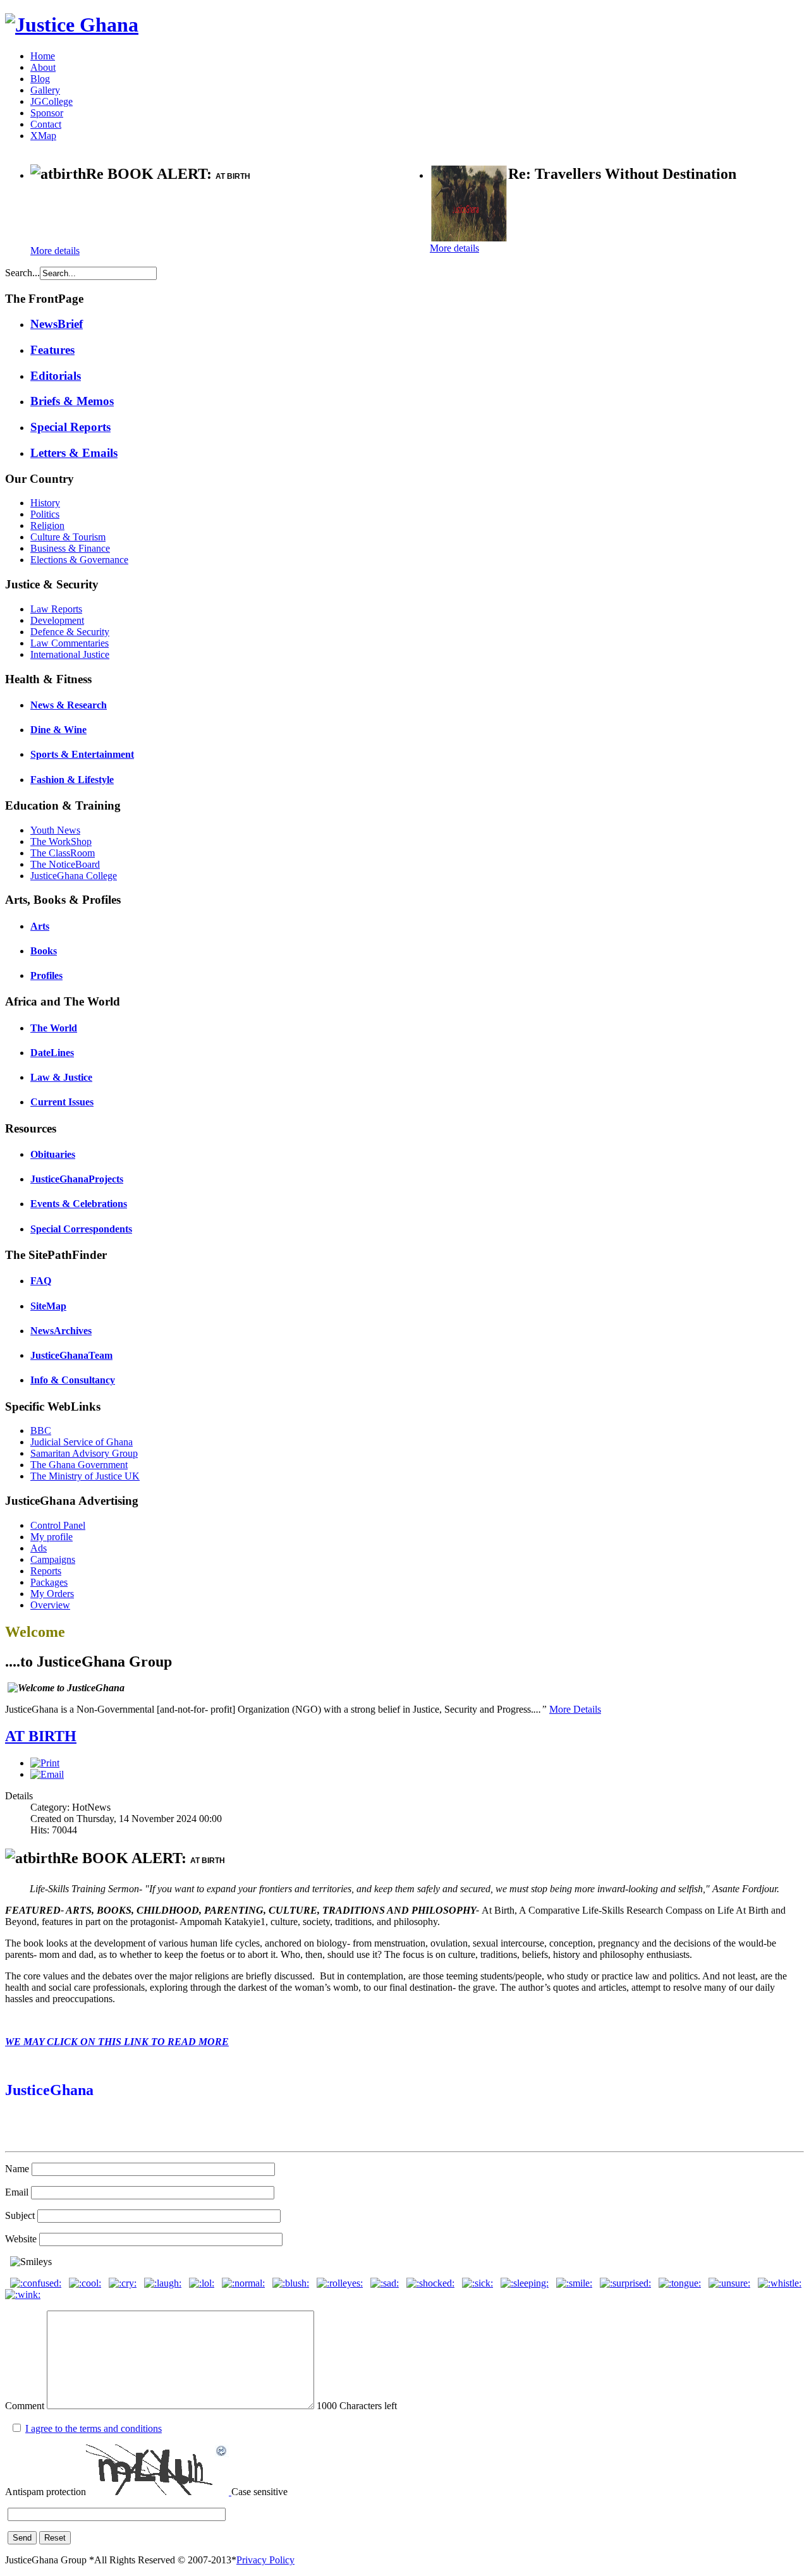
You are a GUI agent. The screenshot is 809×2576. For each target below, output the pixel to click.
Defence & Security (70, 632)
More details (55, 251)
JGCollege (52, 101)
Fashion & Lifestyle (72, 780)
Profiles (46, 975)
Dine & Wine (58, 730)
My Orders (52, 1594)
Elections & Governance (79, 560)
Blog (40, 79)
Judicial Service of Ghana (82, 1442)
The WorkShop (61, 841)
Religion (47, 526)
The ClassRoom (63, 853)
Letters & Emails (74, 453)
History (45, 503)
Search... (22, 273)
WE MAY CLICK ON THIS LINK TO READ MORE (117, 2042)
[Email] (47, 1774)
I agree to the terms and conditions (94, 2428)
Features (52, 350)
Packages (49, 1582)
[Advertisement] (178, 215)
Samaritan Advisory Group (84, 1453)
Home (43, 56)
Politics (45, 514)
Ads (39, 1548)
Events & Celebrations (79, 1204)
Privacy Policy (265, 2560)
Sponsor (47, 113)
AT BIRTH (41, 1736)
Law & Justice (61, 1077)
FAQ (41, 1281)
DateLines (52, 1053)
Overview (50, 1605)
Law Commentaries (70, 643)
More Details (575, 1709)
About (43, 67)
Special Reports (70, 427)
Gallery (45, 90)
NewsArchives (61, 1331)
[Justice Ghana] (72, 25)
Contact (46, 124)
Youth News (55, 830)
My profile (52, 1537)
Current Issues (62, 1102)
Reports (46, 1571)
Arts (40, 926)
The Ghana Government (79, 1465)
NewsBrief (57, 324)
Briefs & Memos (72, 401)
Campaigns (53, 1559)
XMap (43, 136)
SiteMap (48, 1306)
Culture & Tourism (68, 537)
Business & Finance (70, 548)
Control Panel (58, 1525)
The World (54, 1028)
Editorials (56, 376)
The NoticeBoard (65, 864)
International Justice (70, 654)
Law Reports (56, 609)
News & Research (69, 705)
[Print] (45, 1763)
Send (22, 2538)
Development (57, 620)
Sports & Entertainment (82, 754)
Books (44, 951)
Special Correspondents (81, 1229)
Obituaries (53, 1154)
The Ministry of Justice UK (85, 1476)
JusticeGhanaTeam (71, 1355)
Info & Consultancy (73, 1380)
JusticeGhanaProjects (77, 1179)
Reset (55, 2538)
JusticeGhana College (74, 876)
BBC (41, 1431)
